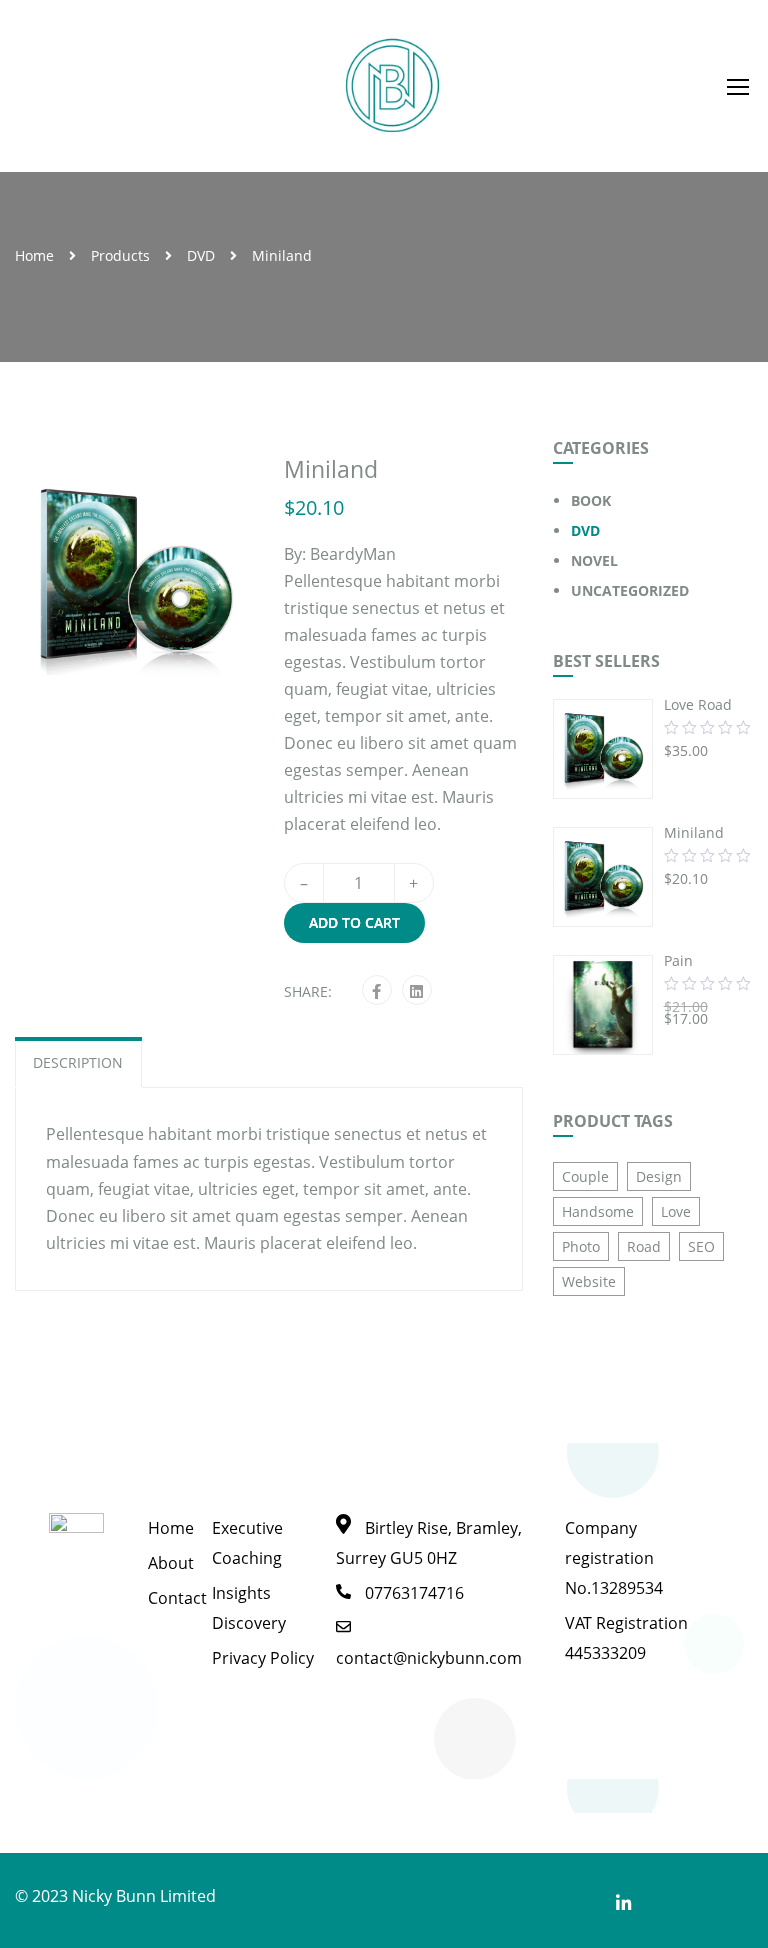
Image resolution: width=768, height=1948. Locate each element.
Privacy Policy (263, 1658)
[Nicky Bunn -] (392, 86)
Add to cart (354, 922)
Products (120, 255)
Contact (177, 1598)
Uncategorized (630, 590)
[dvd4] (134, 575)
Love (676, 1211)
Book (591, 500)
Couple (585, 1176)
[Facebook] (376, 991)
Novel (594, 560)
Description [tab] (78, 1062)
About (171, 1563)
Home (34, 255)
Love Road (698, 705)
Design (659, 1176)
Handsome (598, 1211)
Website (589, 1281)
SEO (701, 1246)
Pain (678, 961)
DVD (201, 255)
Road (644, 1246)
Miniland (694, 833)
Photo (581, 1246)
